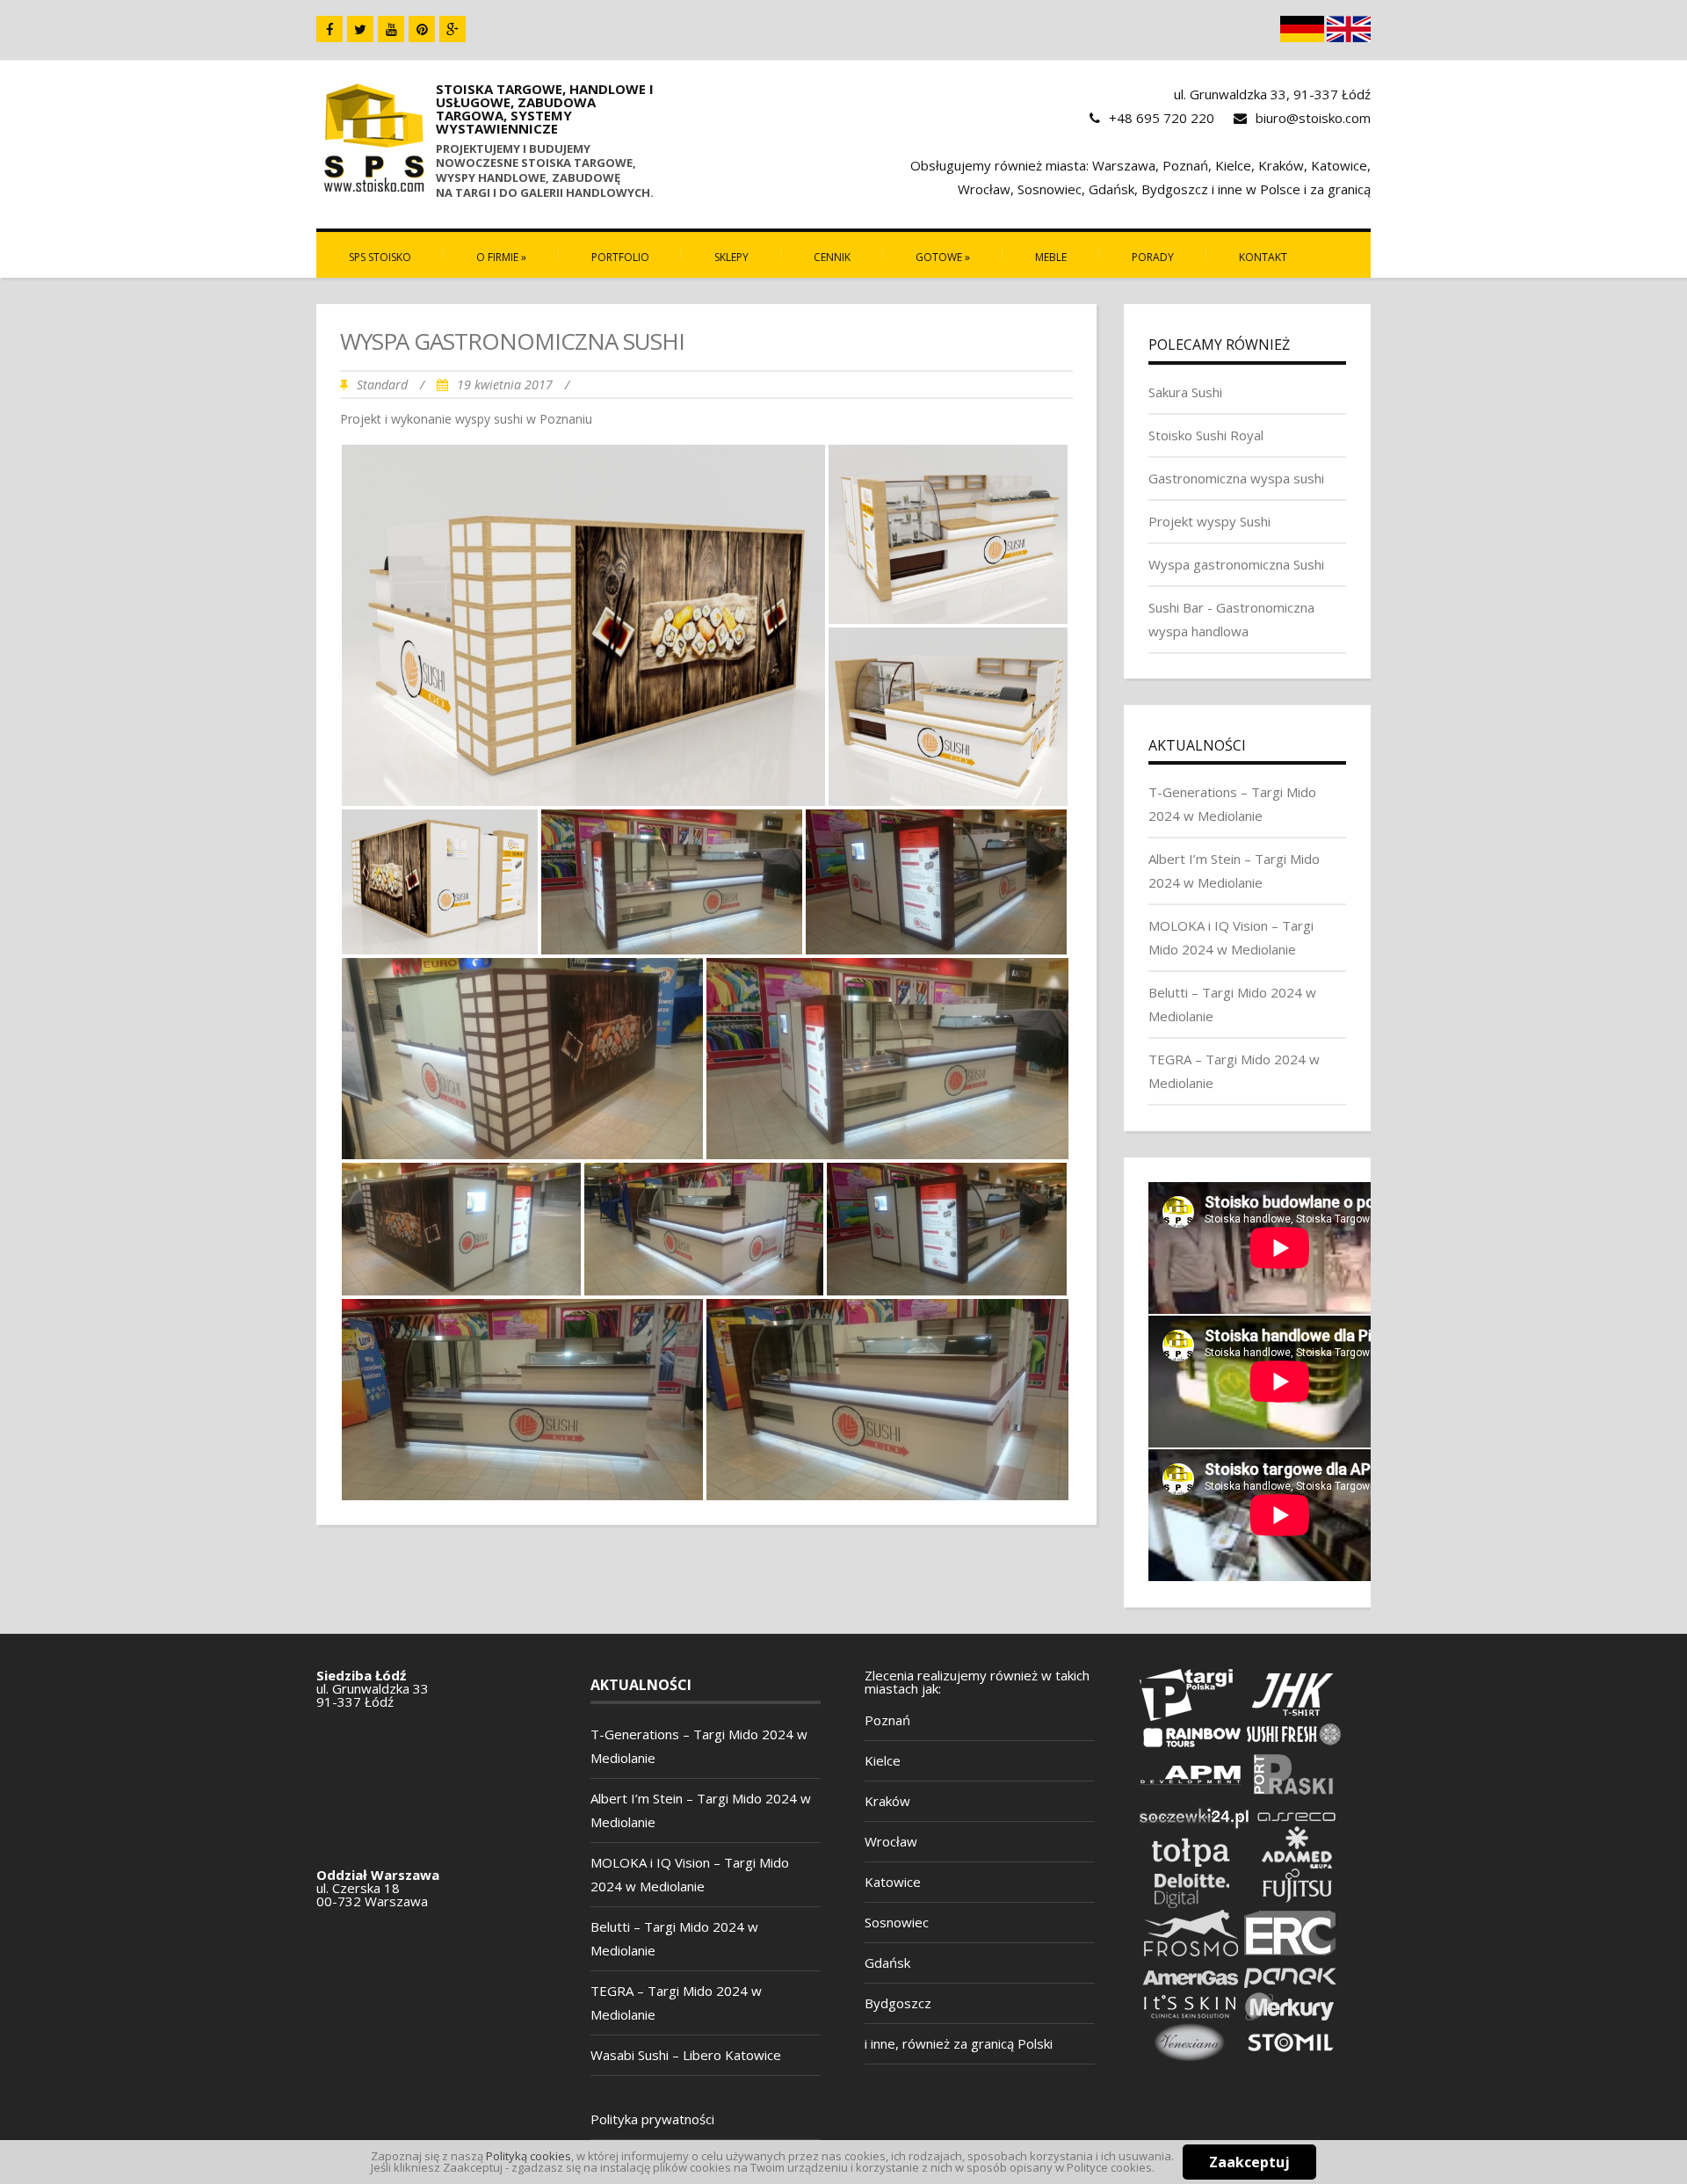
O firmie (501, 257)
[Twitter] (360, 29)
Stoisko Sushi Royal (1206, 435)
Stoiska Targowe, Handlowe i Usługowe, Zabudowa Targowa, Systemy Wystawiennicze (545, 109)
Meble (1051, 257)
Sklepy (731, 257)
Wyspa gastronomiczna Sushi (1236, 564)
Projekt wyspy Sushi (1209, 521)
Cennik (832, 257)
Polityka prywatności (652, 2119)
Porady (1153, 257)
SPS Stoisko (380, 257)
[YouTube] (391, 29)
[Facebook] (329, 29)
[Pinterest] (422, 29)
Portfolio (620, 257)
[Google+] (453, 29)
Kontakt (1263, 257)
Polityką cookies (529, 2156)
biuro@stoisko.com (1313, 118)
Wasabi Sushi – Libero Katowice (686, 2055)
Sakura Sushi (1185, 392)
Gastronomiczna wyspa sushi (1236, 478)
